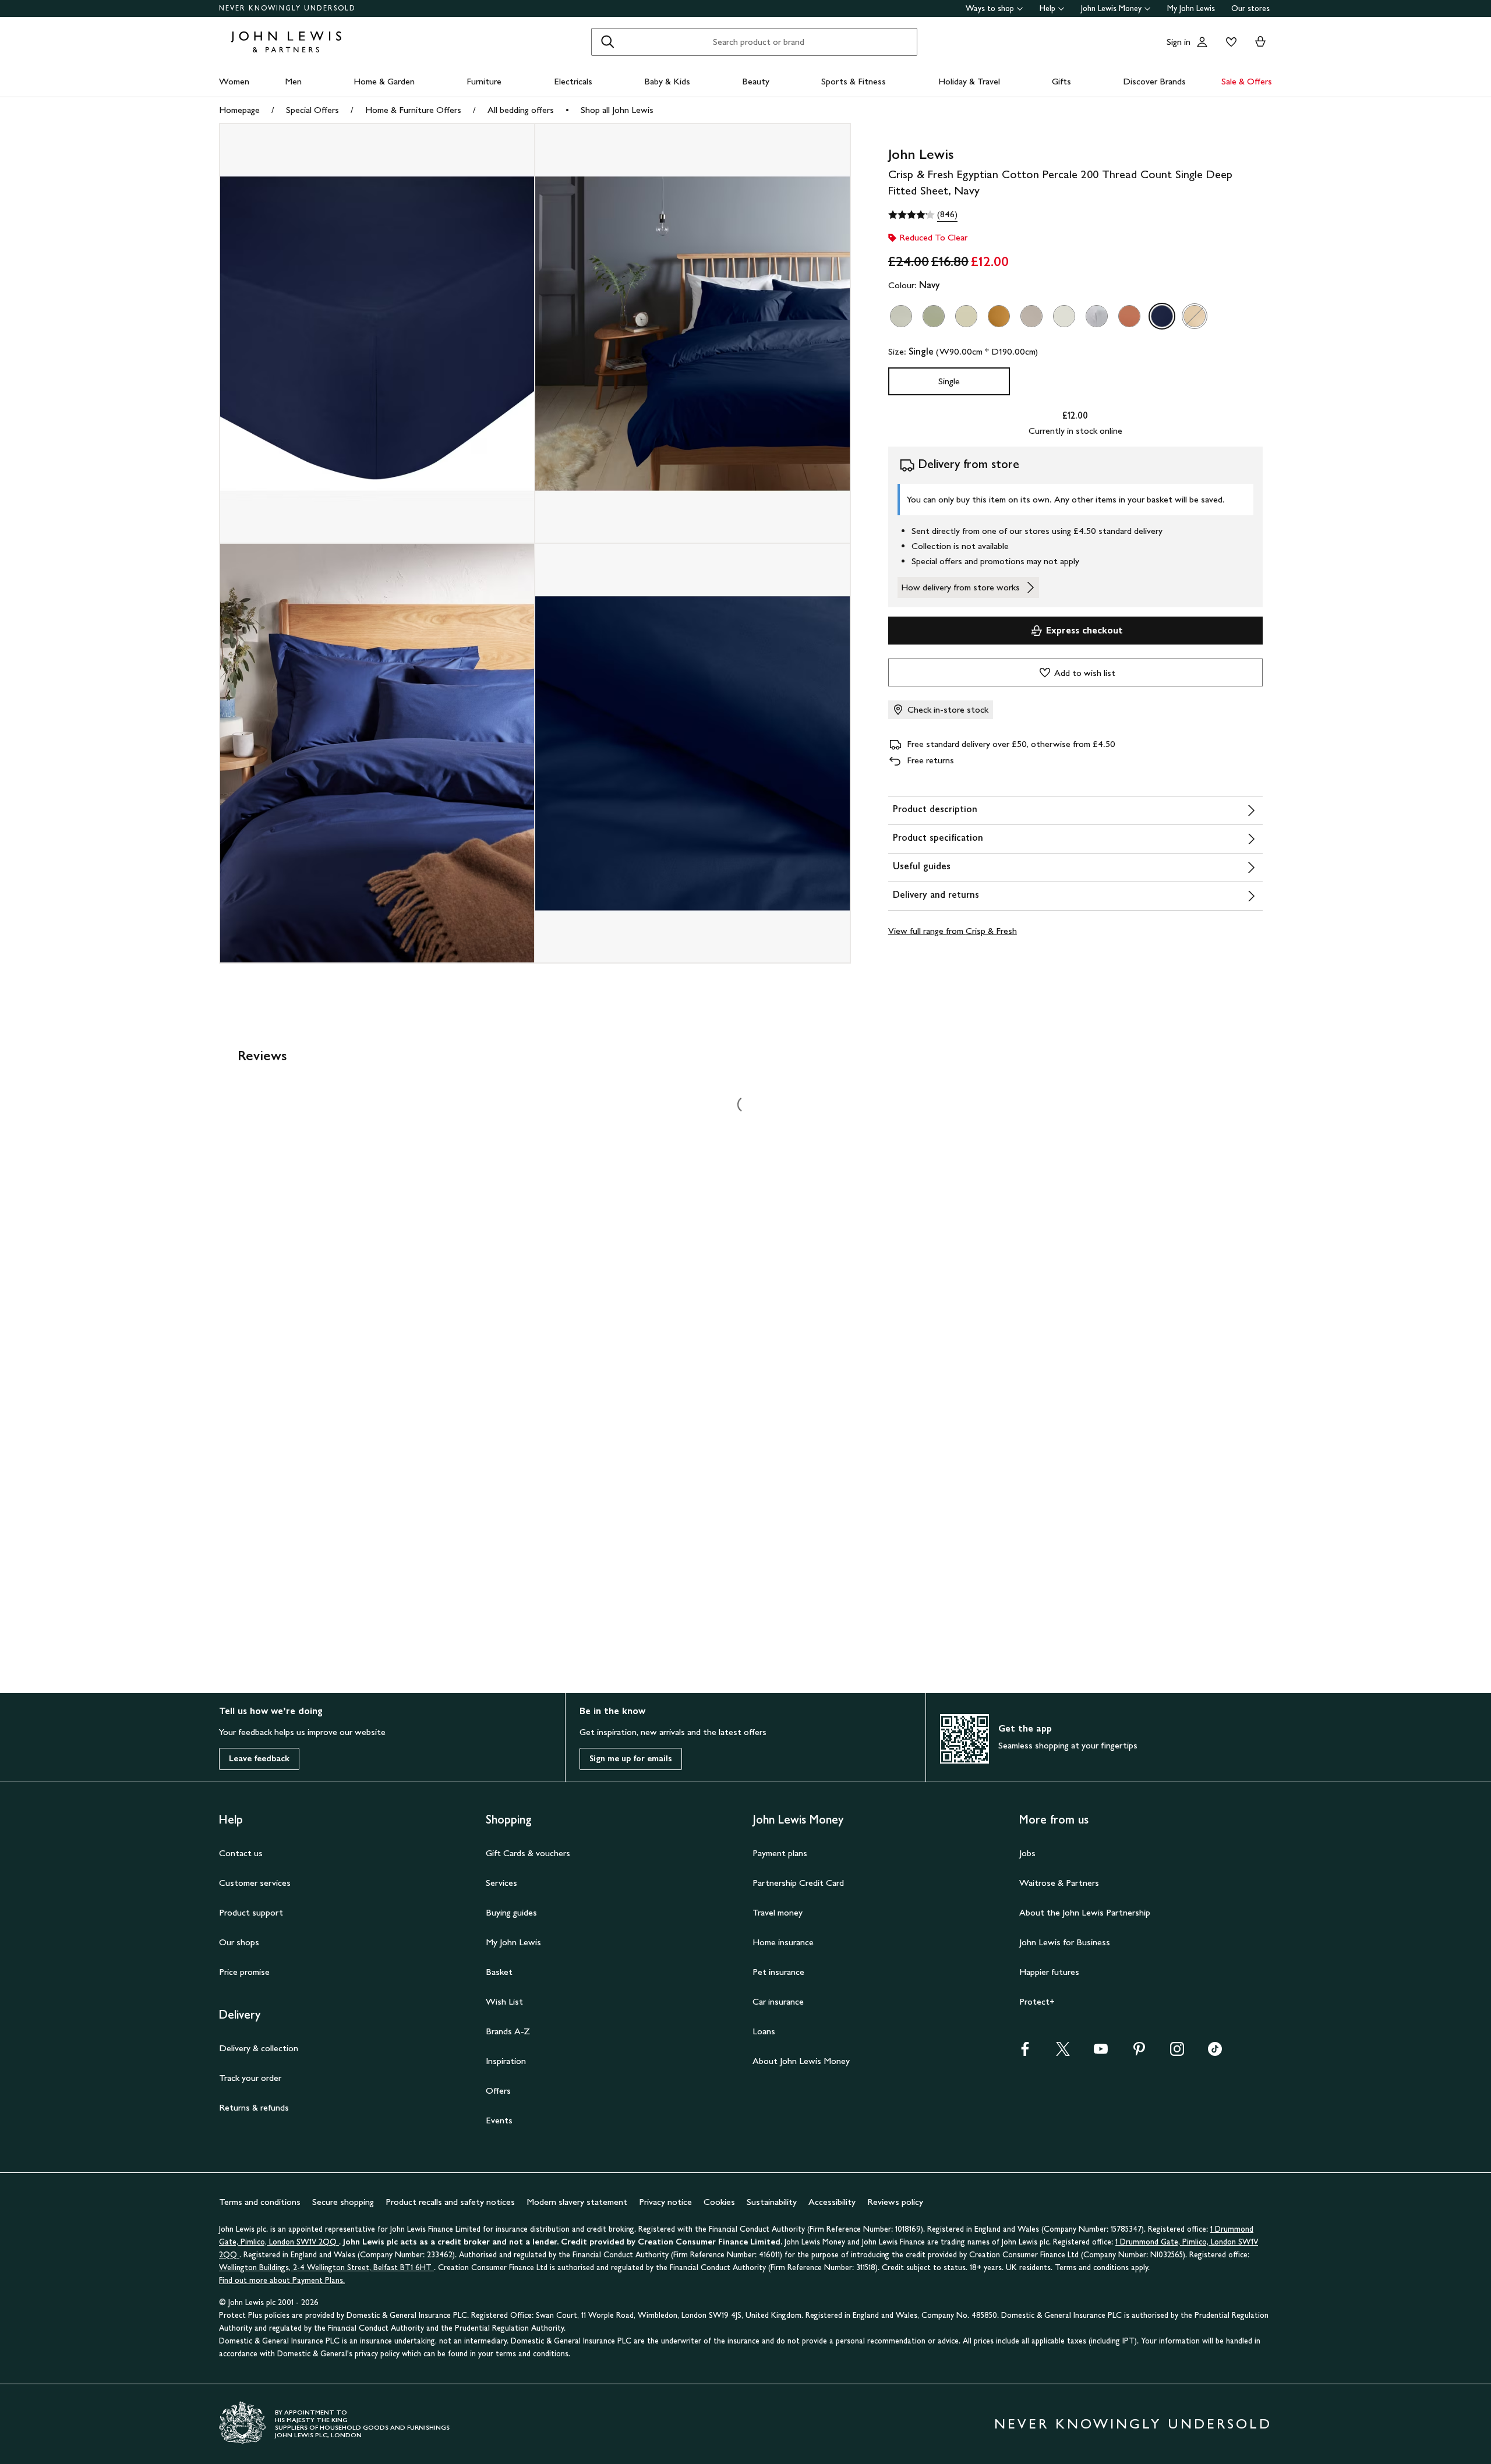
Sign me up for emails (631, 1759)
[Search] (607, 42)
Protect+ (1037, 2001)
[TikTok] (1215, 2053)
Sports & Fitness (854, 81)
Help (1047, 8)
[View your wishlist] (1229, 42)
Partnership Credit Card (798, 1883)
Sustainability (772, 2202)
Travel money (778, 1912)
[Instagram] (1177, 2053)
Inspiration (506, 2061)
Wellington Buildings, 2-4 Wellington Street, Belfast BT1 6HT (326, 2267)
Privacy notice (665, 2202)
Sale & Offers (1247, 81)
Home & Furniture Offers (413, 110)
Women (234, 81)
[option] (901, 316)
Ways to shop (990, 8)
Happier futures (1049, 1972)
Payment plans (780, 1853)
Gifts (1061, 81)
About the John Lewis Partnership (1085, 1912)
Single (949, 381)
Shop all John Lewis (617, 110)
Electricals (573, 81)
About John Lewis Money (801, 2061)
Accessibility (832, 2202)
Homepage (239, 110)
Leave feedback (259, 1759)
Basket (499, 1972)
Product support (251, 1912)
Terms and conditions (260, 2202)
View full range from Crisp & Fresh (953, 931)
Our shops (239, 1942)
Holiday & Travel (969, 81)
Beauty (756, 81)
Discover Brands (1154, 81)
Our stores (1250, 8)
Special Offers (312, 110)
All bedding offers (521, 110)
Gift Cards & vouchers (528, 1853)
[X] (1063, 2053)
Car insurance (778, 2001)
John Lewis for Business (1065, 1942)
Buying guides (511, 1912)
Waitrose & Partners (1059, 1883)
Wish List (504, 2001)
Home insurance (783, 1942)
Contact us (241, 1853)
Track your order (250, 2078)
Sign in (1179, 42)
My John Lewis (1191, 8)
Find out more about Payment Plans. (282, 2280)
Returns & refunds (254, 2107)
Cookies (719, 2202)
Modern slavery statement (577, 2202)
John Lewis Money (1111, 8)
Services (501, 1883)
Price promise (244, 1972)
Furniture (484, 81)
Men (293, 81)
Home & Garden (384, 81)
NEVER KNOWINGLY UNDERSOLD (287, 8)
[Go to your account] (1202, 42)
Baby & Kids (667, 81)
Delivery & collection (259, 2048)
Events (499, 2120)
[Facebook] (1025, 2053)
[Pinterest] (1139, 2053)
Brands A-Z (508, 2031)
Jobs (1027, 1853)
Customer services (255, 1883)
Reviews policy (895, 2202)
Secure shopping (343, 2202)
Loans (764, 2031)
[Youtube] (1101, 2053)
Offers (498, 2090)
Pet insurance (778, 1972)
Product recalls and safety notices (450, 2202)
